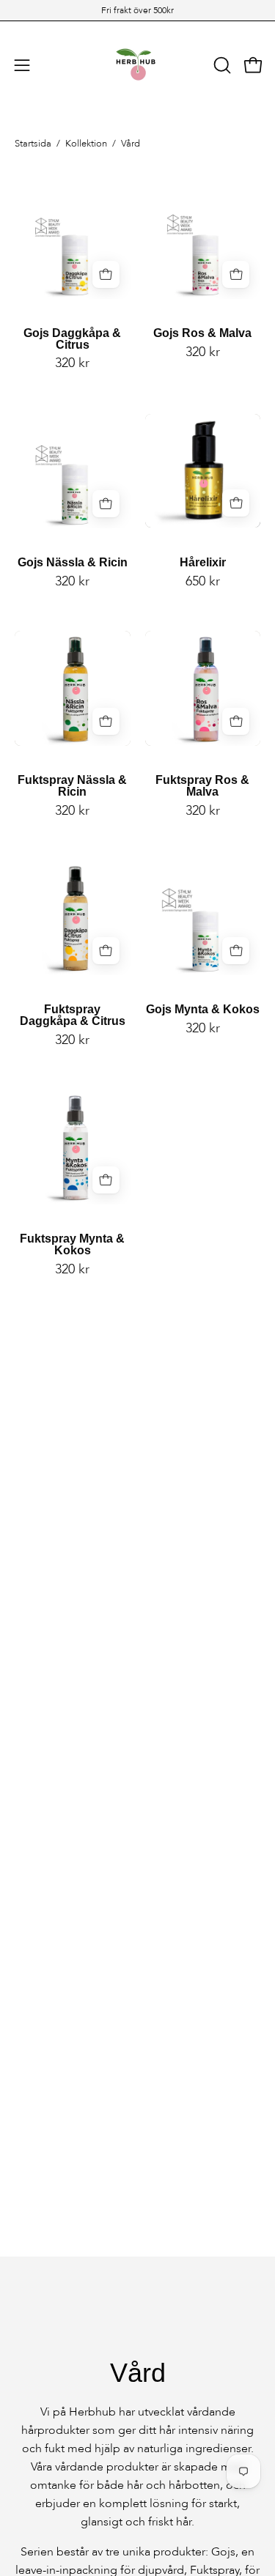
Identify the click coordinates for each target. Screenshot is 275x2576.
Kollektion (86, 144)
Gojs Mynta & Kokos (203, 1010)
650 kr (203, 582)
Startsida (33, 144)
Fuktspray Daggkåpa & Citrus (73, 1015)
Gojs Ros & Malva (202, 333)
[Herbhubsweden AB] (138, 65)
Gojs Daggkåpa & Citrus (72, 339)
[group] (137, 10)
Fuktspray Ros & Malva (202, 786)
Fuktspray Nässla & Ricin (72, 786)
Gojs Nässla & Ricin (73, 563)
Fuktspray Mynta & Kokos (72, 1245)
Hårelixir (203, 563)
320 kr (72, 363)
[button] (221, 65)
